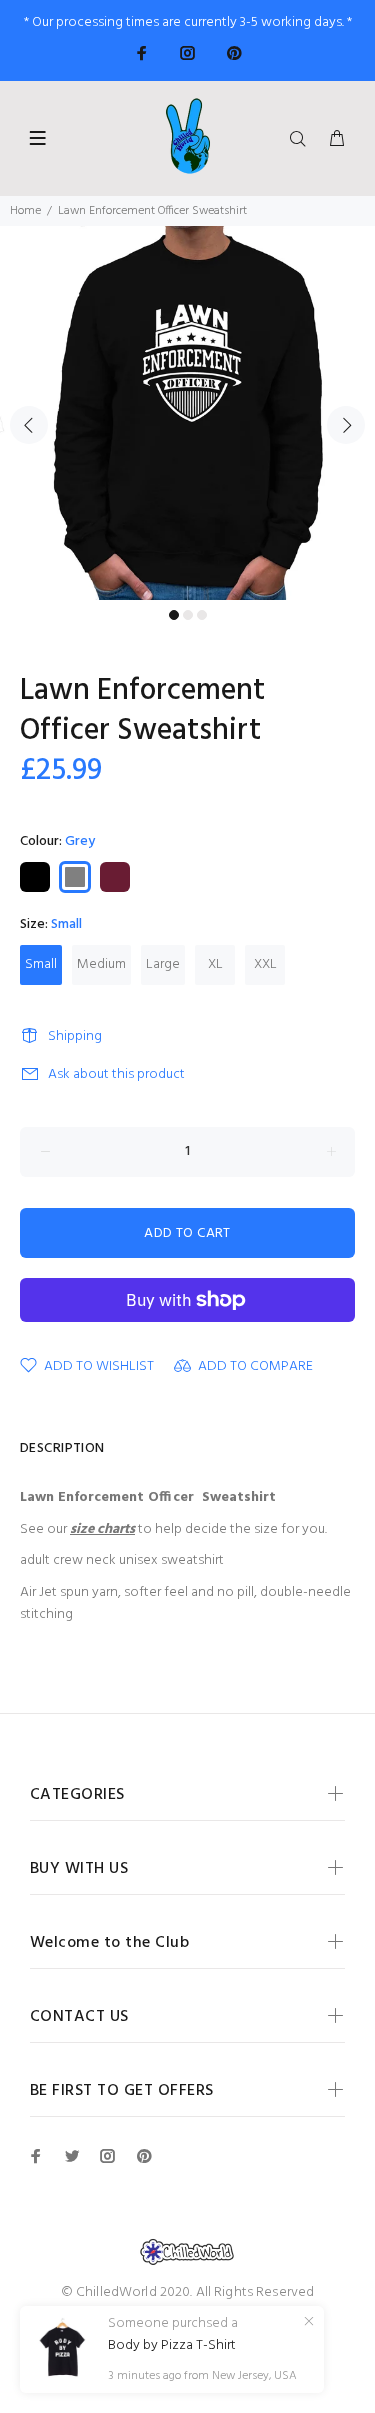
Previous (29, 425)
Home (25, 211)
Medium (101, 964)
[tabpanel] (187, 413)
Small (41, 964)
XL (215, 964)
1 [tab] (174, 615)
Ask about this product (116, 1074)
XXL (265, 964)
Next (346, 425)
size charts (102, 1529)
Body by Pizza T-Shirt (172, 2346)
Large (163, 964)
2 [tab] (188, 615)
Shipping (75, 1036)
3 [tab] (202, 615)
